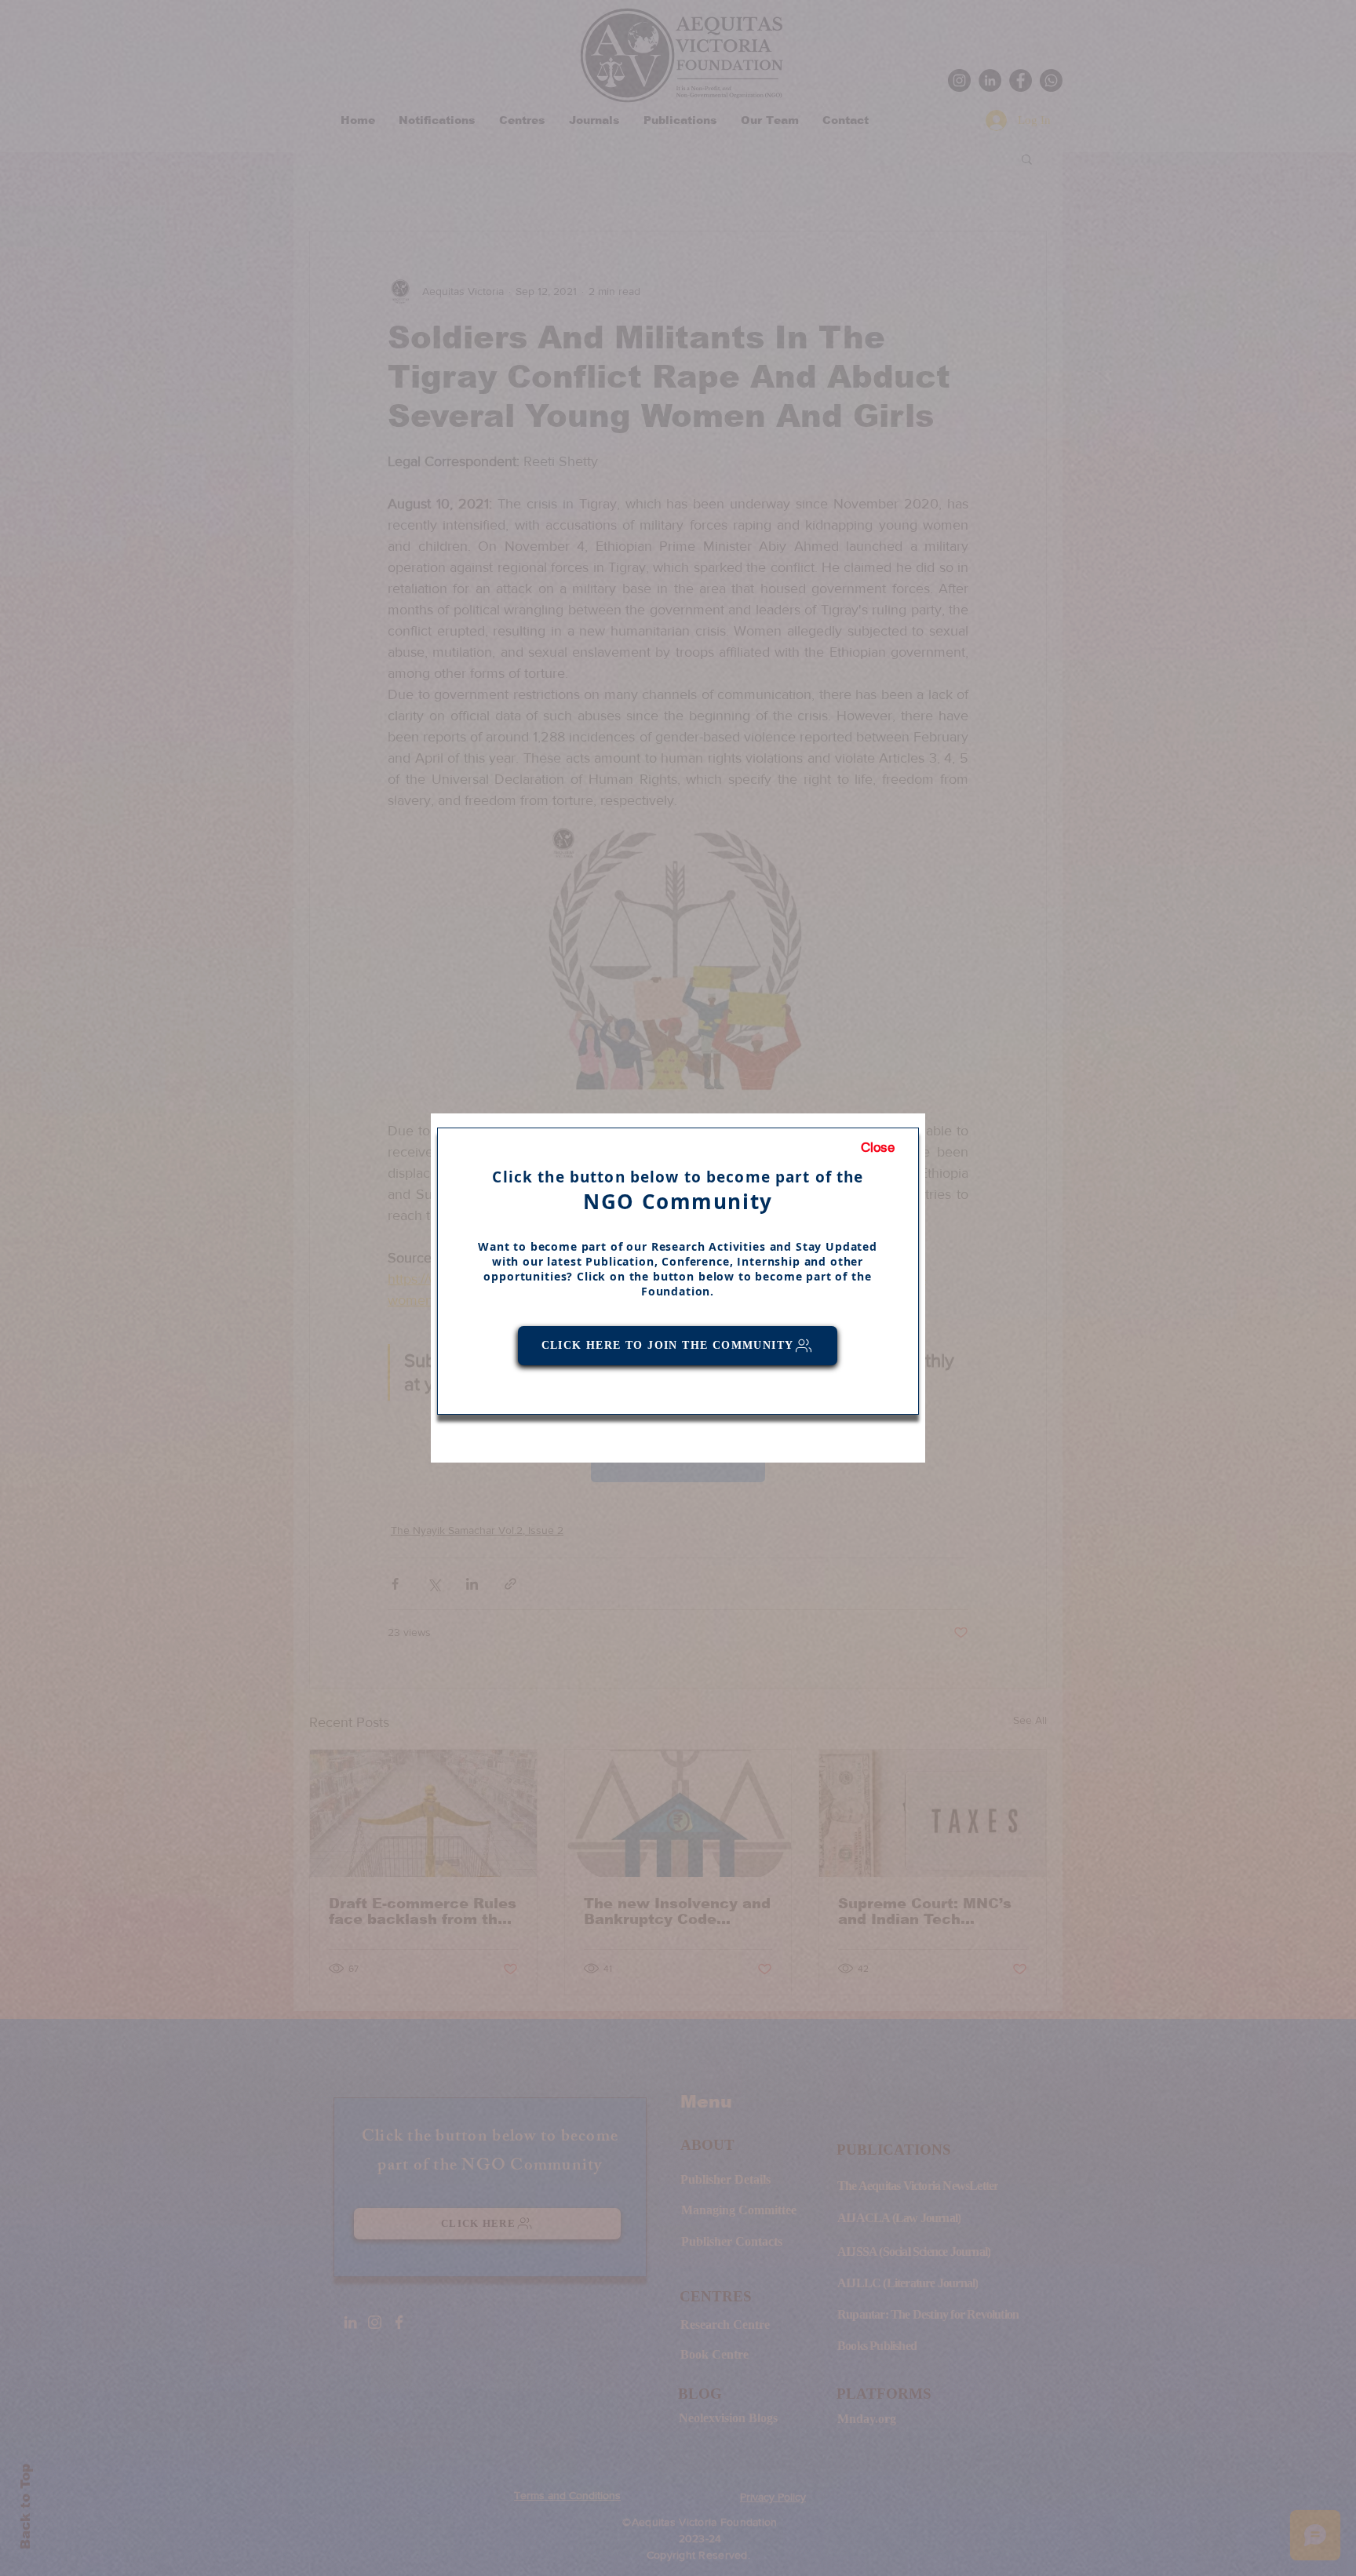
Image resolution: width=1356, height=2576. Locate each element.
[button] (878, 1148)
